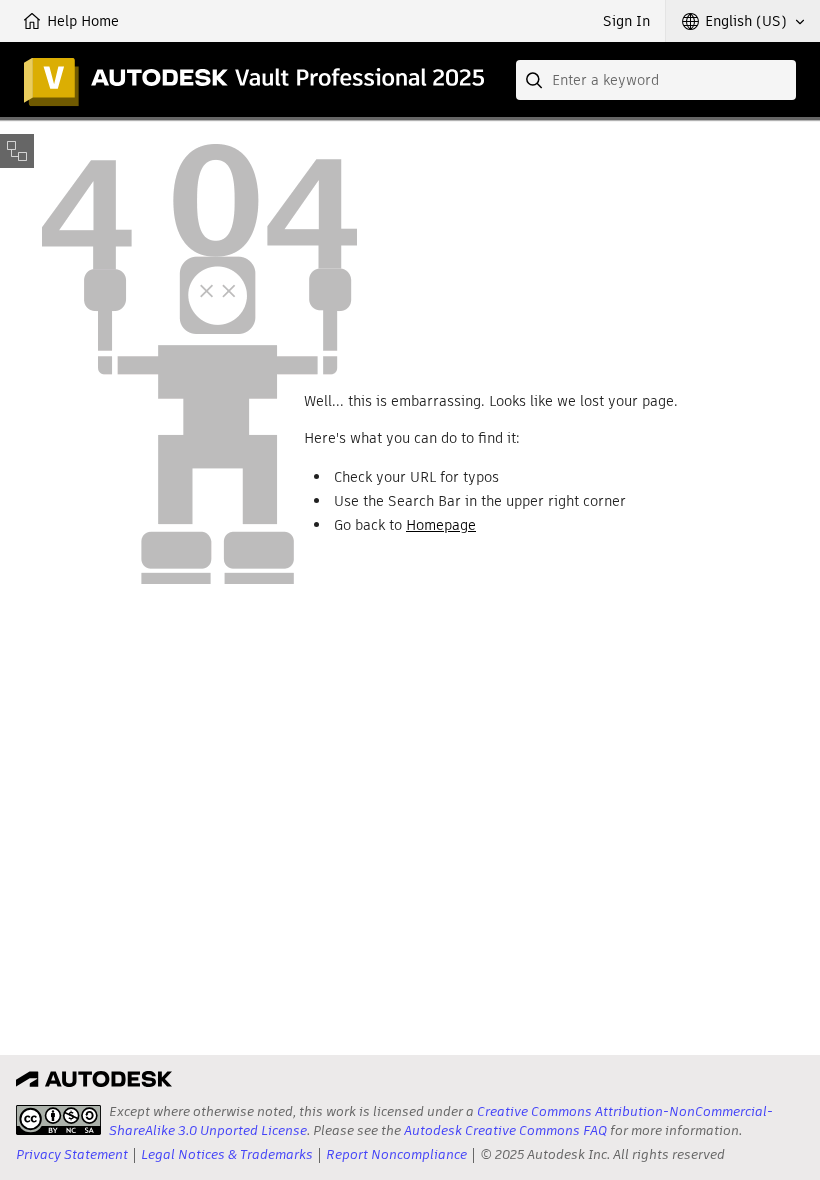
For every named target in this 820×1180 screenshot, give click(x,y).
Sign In (626, 21)
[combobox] (656, 80)
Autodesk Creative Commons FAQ (505, 1130)
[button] (743, 21)
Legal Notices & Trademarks (227, 1154)
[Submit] (536, 80)
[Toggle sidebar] (17, 151)
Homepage (441, 525)
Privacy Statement (72, 1154)
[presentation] (58, 1120)
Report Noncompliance (396, 1154)
